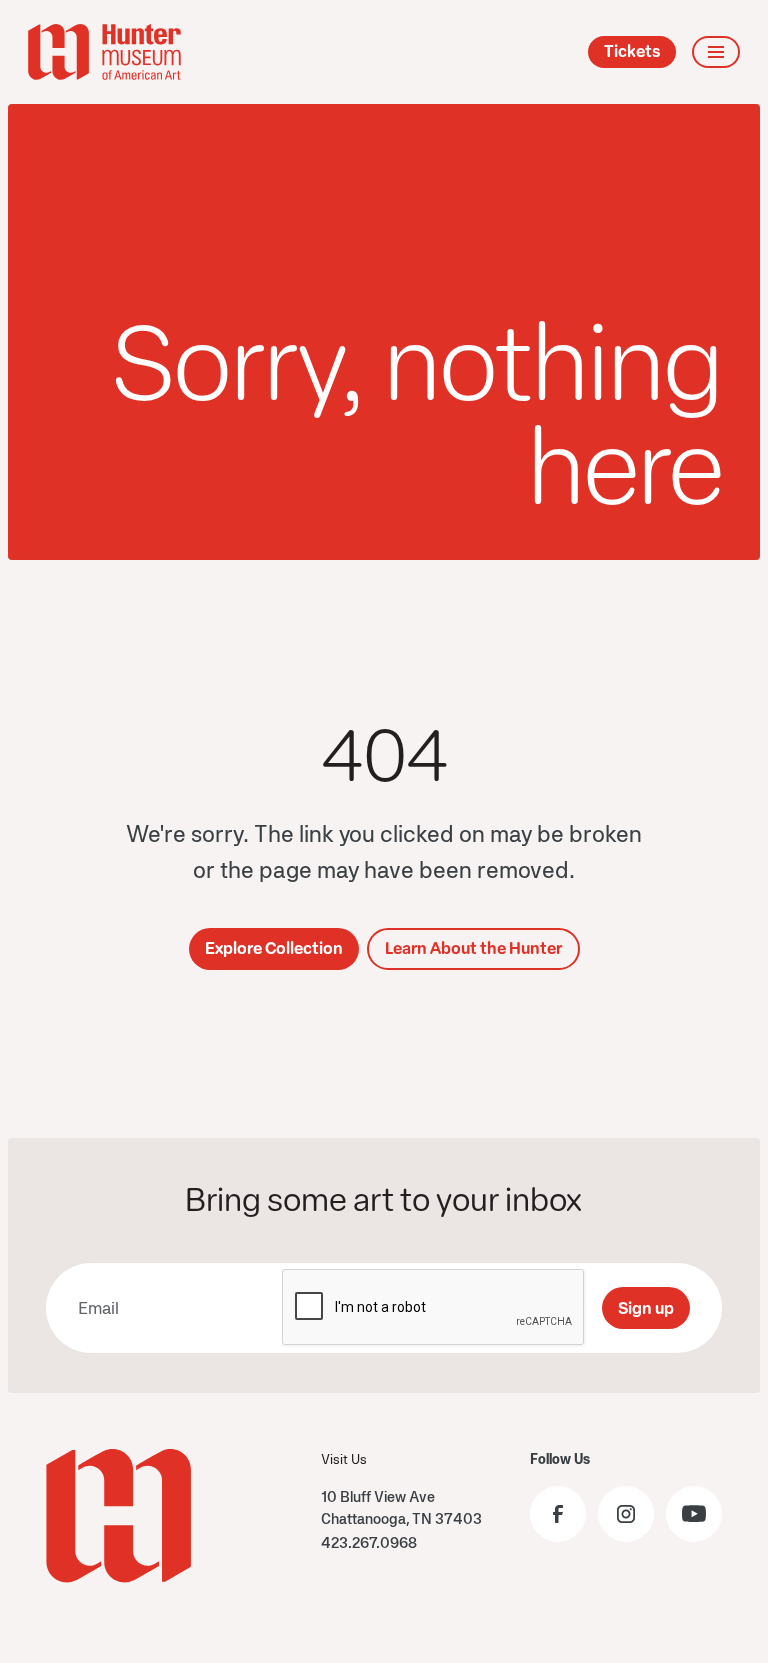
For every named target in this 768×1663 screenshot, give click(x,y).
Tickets (632, 51)
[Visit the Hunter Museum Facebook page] (558, 1514)
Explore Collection (274, 948)
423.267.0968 (369, 1542)
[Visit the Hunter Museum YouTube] (694, 1514)
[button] (716, 52)
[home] (104, 52)
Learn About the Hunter (473, 948)
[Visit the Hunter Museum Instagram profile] (626, 1514)
